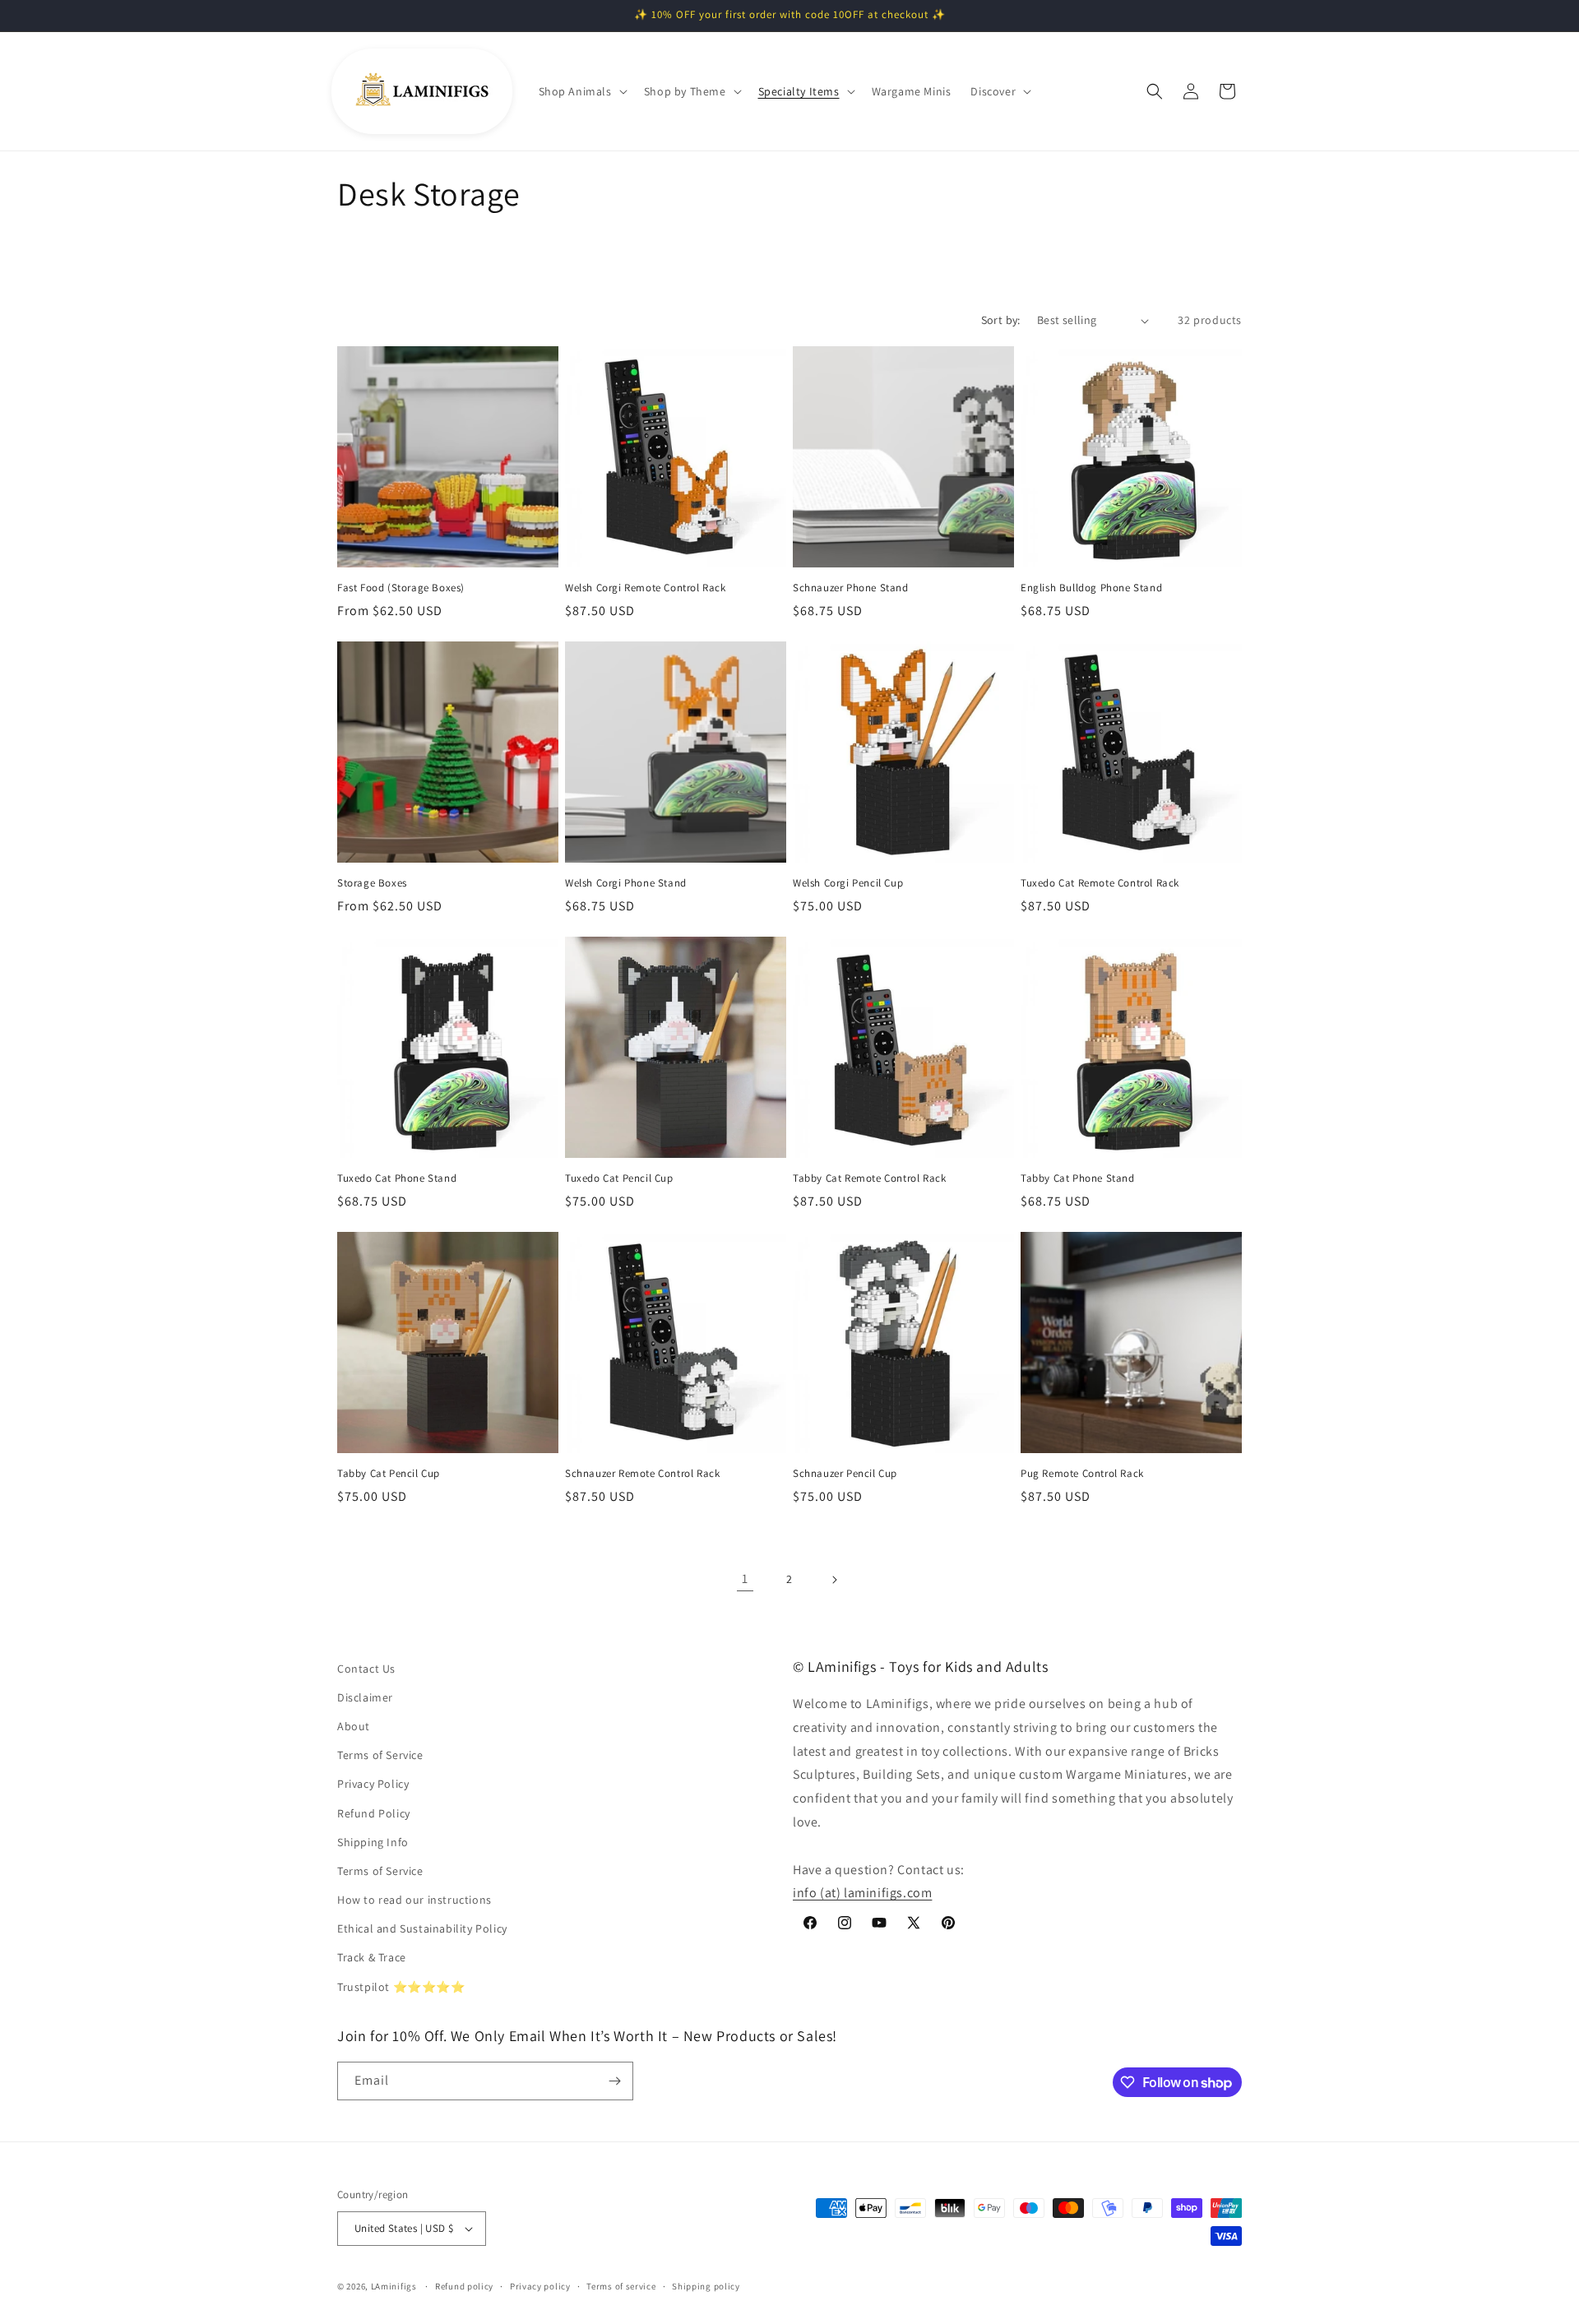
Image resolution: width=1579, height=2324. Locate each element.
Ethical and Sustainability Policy (422, 1928)
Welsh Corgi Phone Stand (626, 883)
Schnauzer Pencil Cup (845, 1474)
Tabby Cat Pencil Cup (389, 1474)
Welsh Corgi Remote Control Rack (646, 588)
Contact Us (366, 1669)
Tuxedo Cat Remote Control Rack (1100, 883)
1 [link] (745, 1579)
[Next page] (834, 1580)
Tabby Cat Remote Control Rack (869, 1178)
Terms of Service (380, 1755)
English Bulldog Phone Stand (1091, 588)
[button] (581, 91)
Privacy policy (540, 2286)
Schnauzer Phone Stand (851, 588)
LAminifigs (394, 2286)
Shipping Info (373, 1842)
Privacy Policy (373, 1784)
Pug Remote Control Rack (1082, 1474)
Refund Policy (374, 1813)
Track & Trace (372, 1957)
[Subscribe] (614, 2081)
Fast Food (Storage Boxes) (401, 588)
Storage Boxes (372, 883)
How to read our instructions (414, 1900)
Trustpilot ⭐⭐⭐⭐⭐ (401, 1987)
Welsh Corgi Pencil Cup (848, 883)
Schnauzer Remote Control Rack (642, 1474)
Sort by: (1001, 320)
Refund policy (464, 2286)
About (354, 1726)
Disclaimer (365, 1697)
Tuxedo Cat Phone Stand (397, 1178)
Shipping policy (706, 2286)
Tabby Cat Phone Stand (1078, 1178)
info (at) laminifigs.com (862, 1893)
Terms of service (621, 2286)
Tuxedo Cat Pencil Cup (619, 1178)
